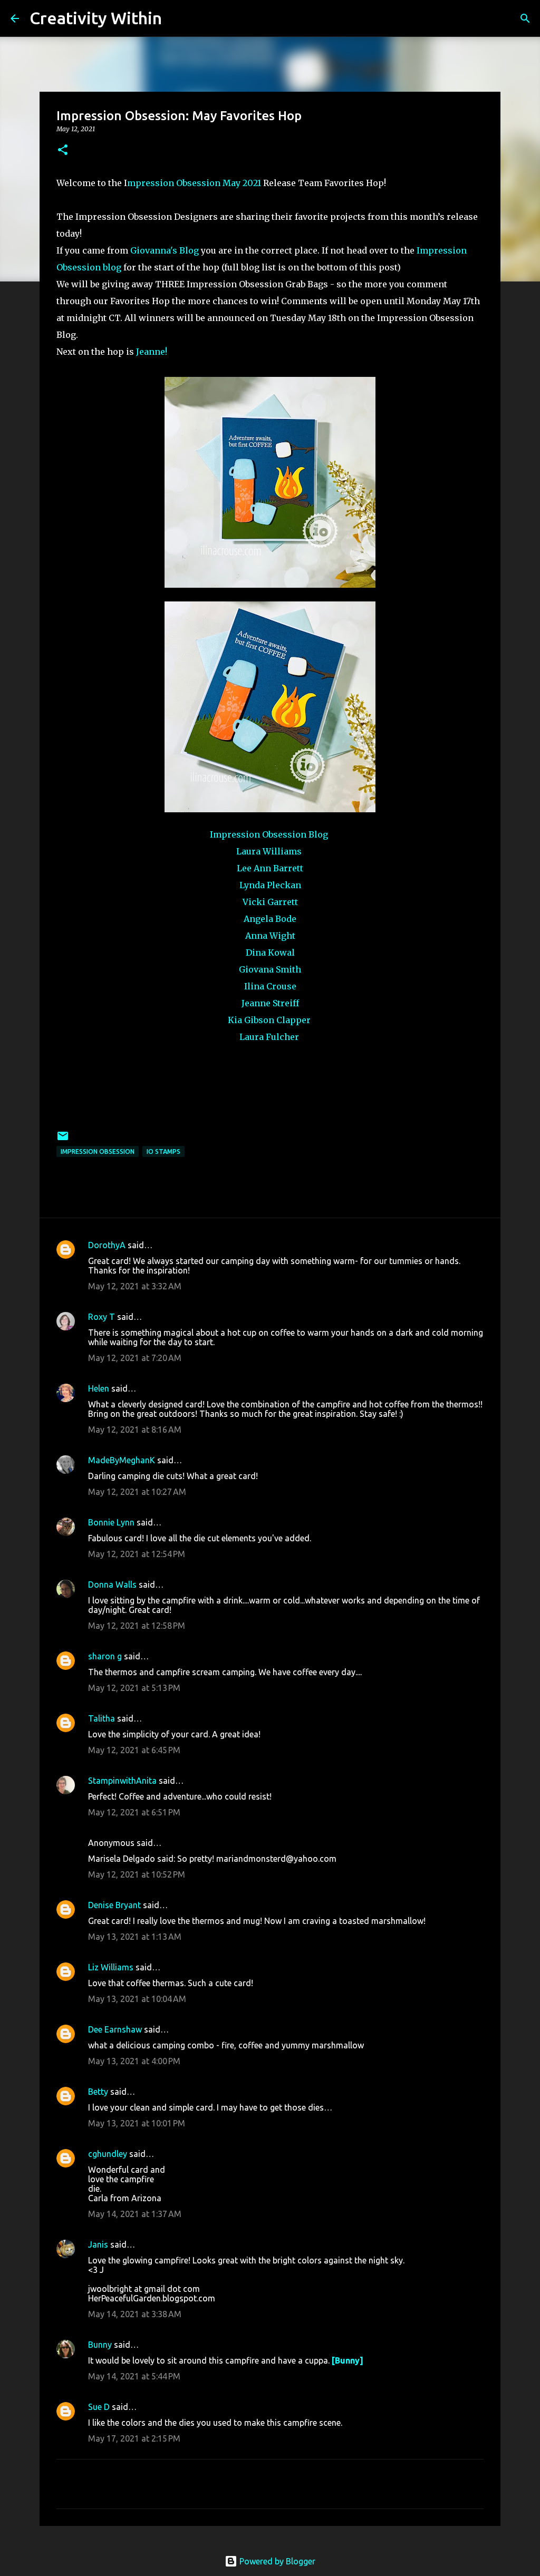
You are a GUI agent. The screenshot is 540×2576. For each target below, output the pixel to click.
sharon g (105, 1656)
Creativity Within (96, 18)
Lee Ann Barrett (270, 868)
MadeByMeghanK (122, 1460)
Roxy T (102, 1317)
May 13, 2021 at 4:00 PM (134, 2061)
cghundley (108, 2154)
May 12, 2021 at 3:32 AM (135, 1286)
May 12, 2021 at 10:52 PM (137, 1874)
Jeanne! (151, 352)
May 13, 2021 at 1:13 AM (135, 1937)
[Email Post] (63, 1140)
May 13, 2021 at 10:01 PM (137, 2123)
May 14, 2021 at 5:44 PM (134, 2376)
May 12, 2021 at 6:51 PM (134, 1812)
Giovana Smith (270, 969)
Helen (99, 1388)
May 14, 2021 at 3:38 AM (135, 2314)
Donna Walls (112, 1585)
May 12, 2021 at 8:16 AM (135, 1430)
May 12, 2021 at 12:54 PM (137, 1554)
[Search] (177, 18)
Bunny (100, 2345)
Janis (98, 2244)
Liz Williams (111, 1967)
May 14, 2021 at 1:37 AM (135, 2214)
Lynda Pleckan (270, 885)
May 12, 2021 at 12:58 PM (137, 1626)
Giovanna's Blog (163, 250)
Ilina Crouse (270, 986)
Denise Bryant (114, 1905)
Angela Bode (270, 919)
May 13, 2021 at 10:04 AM (137, 1999)
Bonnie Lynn (111, 1522)
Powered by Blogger (276, 2561)
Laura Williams (269, 851)
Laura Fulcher (270, 1037)
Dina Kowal (270, 952)
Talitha (102, 1718)
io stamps (163, 1151)
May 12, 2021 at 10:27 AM (137, 1492)
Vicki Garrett (270, 902)
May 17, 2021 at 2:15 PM (134, 2438)
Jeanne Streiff (270, 1003)
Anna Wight (270, 936)
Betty (99, 2092)
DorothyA (107, 1245)
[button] (63, 150)
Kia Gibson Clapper (269, 1020)
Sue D (99, 2407)
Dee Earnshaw (115, 2029)
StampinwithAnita (122, 1781)
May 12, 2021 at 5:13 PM (134, 1688)
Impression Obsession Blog (270, 834)
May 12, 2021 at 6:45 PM (134, 1750)
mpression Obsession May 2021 (194, 183)
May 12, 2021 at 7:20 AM (135, 1358)
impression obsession (98, 1151)
